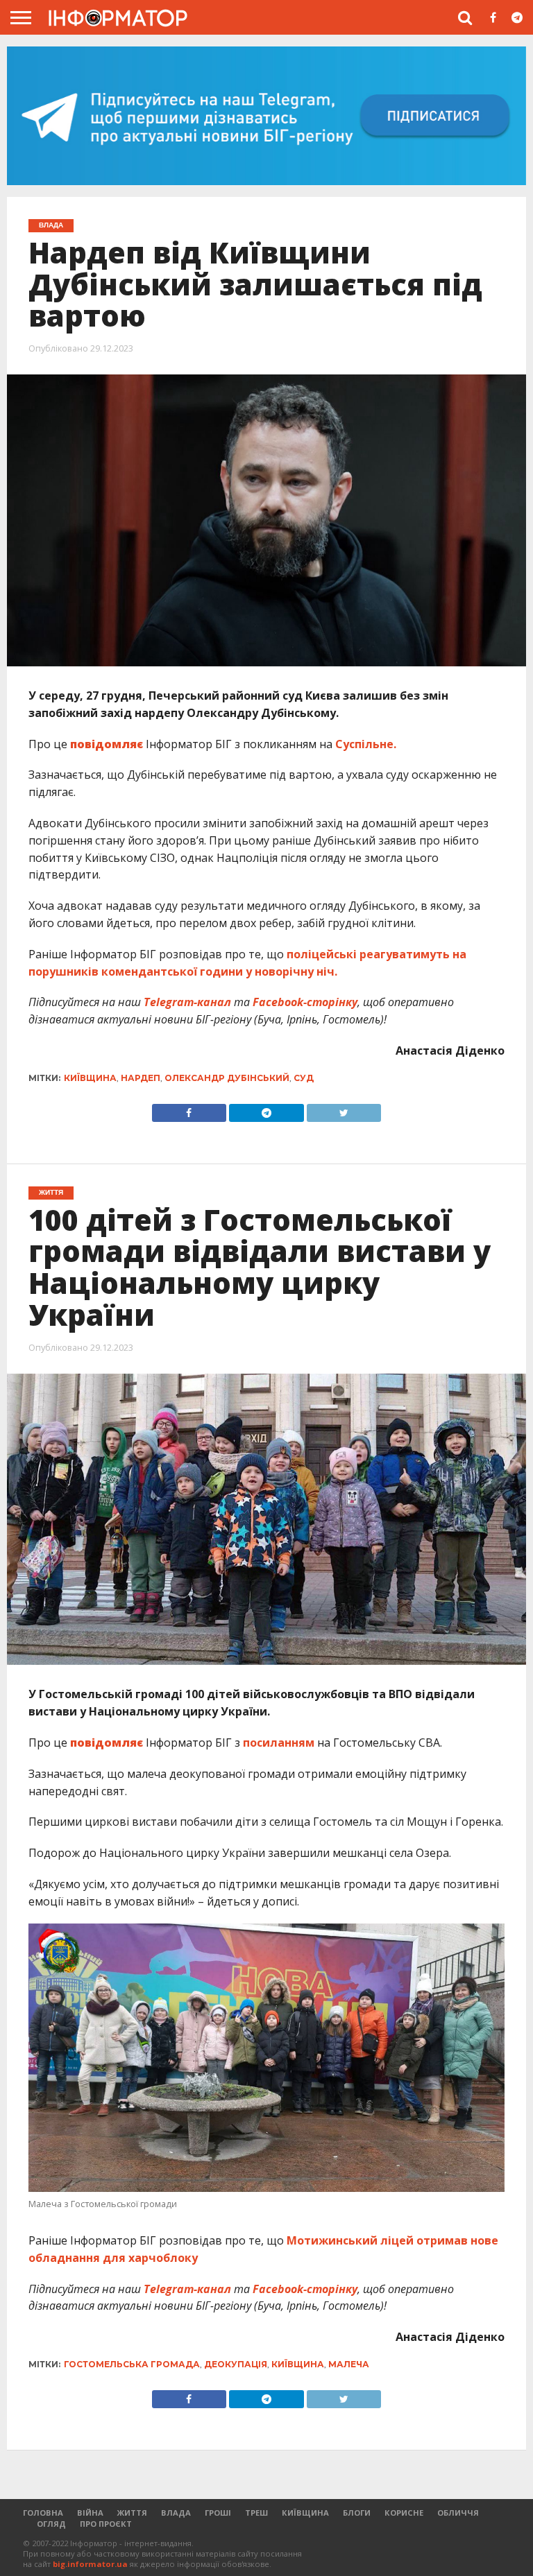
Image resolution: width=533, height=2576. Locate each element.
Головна (43, 2513)
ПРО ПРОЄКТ (106, 2524)
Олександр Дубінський (227, 1078)
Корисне (404, 2513)
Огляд (51, 2524)
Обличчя (458, 2513)
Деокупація (236, 2364)
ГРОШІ (218, 2513)
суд (304, 1078)
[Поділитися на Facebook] (189, 1109)
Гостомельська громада (132, 2364)
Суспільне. (367, 744)
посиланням (279, 1743)
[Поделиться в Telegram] (266, 2396)
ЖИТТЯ (132, 2513)
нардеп (141, 1078)
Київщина (90, 1078)
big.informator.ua (90, 2564)
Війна (90, 2513)
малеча (349, 2364)
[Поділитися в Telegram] (266, 1109)
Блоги (357, 2513)
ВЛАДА (176, 2513)
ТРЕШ (256, 2513)
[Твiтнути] (344, 1109)
